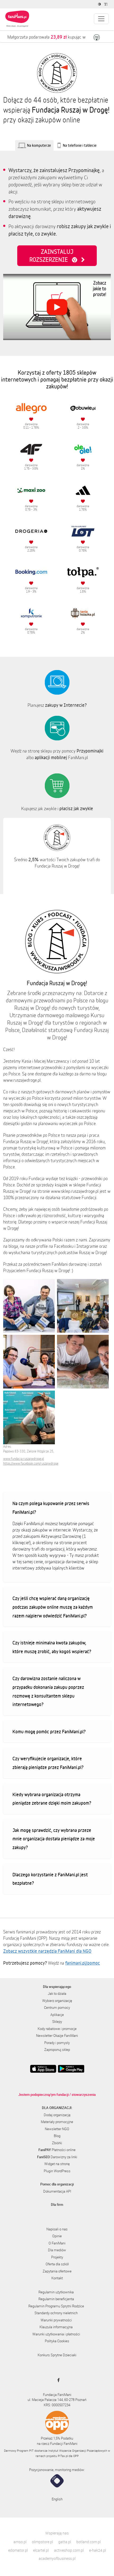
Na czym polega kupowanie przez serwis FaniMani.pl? (51, 1508)
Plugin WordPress (57, 2171)
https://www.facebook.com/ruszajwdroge (31, 1463)
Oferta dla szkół (57, 2264)
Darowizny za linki (57, 2157)
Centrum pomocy (57, 2007)
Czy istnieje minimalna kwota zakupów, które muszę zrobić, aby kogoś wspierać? (52, 1647)
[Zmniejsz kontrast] (100, 4)
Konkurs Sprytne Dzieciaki (57, 2355)
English (57, 2499)
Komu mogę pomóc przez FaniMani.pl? (49, 1731)
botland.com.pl (89, 2542)
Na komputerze (39, 145)
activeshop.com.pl (69, 2550)
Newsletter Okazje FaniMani (57, 2036)
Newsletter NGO (57, 2129)
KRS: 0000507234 (57, 2405)
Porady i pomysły (57, 2043)
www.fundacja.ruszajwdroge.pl (24, 1459)
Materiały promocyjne (57, 2122)
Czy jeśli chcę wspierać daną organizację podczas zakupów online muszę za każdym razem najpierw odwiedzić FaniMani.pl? (53, 1607)
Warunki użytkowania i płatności (56, 2334)
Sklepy (57, 2022)
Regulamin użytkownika (56, 2292)
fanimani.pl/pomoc (83, 1963)
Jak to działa (57, 1993)
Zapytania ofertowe (57, 2271)
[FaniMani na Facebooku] (57, 2380)
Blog (57, 2136)
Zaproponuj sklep (57, 2050)
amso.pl (20, 2542)
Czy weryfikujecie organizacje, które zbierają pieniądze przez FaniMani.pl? (48, 1763)
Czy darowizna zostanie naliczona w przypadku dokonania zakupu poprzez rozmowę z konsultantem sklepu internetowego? (48, 1691)
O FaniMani (57, 2243)
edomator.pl (18, 2550)
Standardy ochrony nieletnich (56, 2313)
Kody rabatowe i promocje (57, 2029)
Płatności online (57, 2150)
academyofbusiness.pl (57, 2558)
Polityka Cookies (57, 2341)
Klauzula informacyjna (56, 2327)
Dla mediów (57, 2250)
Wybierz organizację (57, 2001)
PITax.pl (63, 2456)
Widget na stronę (57, 2164)
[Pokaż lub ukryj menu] (101, 19)
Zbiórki (57, 2143)
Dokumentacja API (57, 2191)
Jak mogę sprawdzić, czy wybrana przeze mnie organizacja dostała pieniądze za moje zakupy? (54, 1839)
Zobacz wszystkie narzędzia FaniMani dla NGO (47, 1951)
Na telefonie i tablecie (80, 145)
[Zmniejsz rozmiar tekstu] (106, 4)
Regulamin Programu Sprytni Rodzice (56, 2306)
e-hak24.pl (98, 2550)
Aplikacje (57, 2015)
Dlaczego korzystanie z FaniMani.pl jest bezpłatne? (50, 1879)
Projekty (57, 2257)
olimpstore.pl (42, 2542)
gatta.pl (65, 2542)
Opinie (57, 2236)
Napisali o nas (57, 2229)
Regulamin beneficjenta (56, 2299)
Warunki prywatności (56, 2320)
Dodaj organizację (57, 2115)
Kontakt (57, 2278)
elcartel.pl (41, 2550)
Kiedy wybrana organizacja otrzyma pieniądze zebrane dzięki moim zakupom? (52, 1799)
